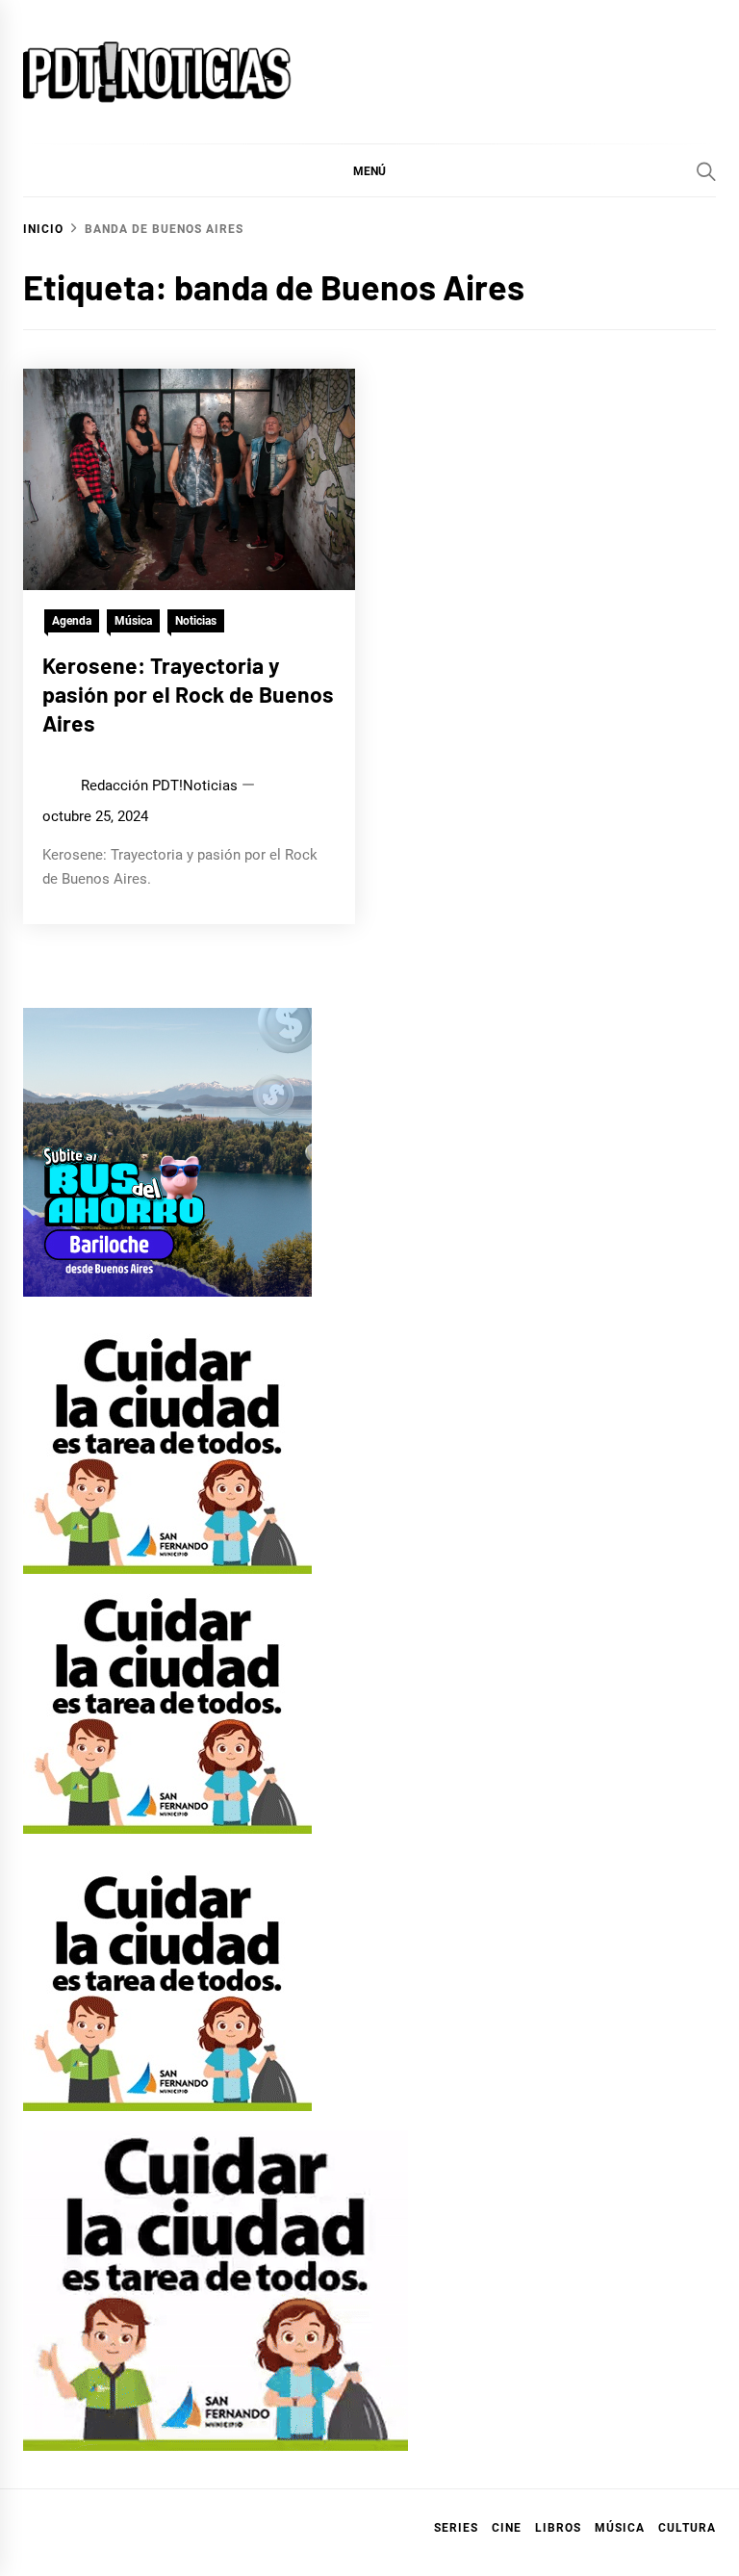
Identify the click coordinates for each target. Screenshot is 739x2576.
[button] (369, 170)
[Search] (706, 171)
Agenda (72, 621)
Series (456, 2528)
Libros (558, 2528)
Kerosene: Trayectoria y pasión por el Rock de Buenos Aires (188, 694)
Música (133, 621)
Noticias (196, 621)
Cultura (687, 2528)
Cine (507, 2528)
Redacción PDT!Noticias (159, 786)
